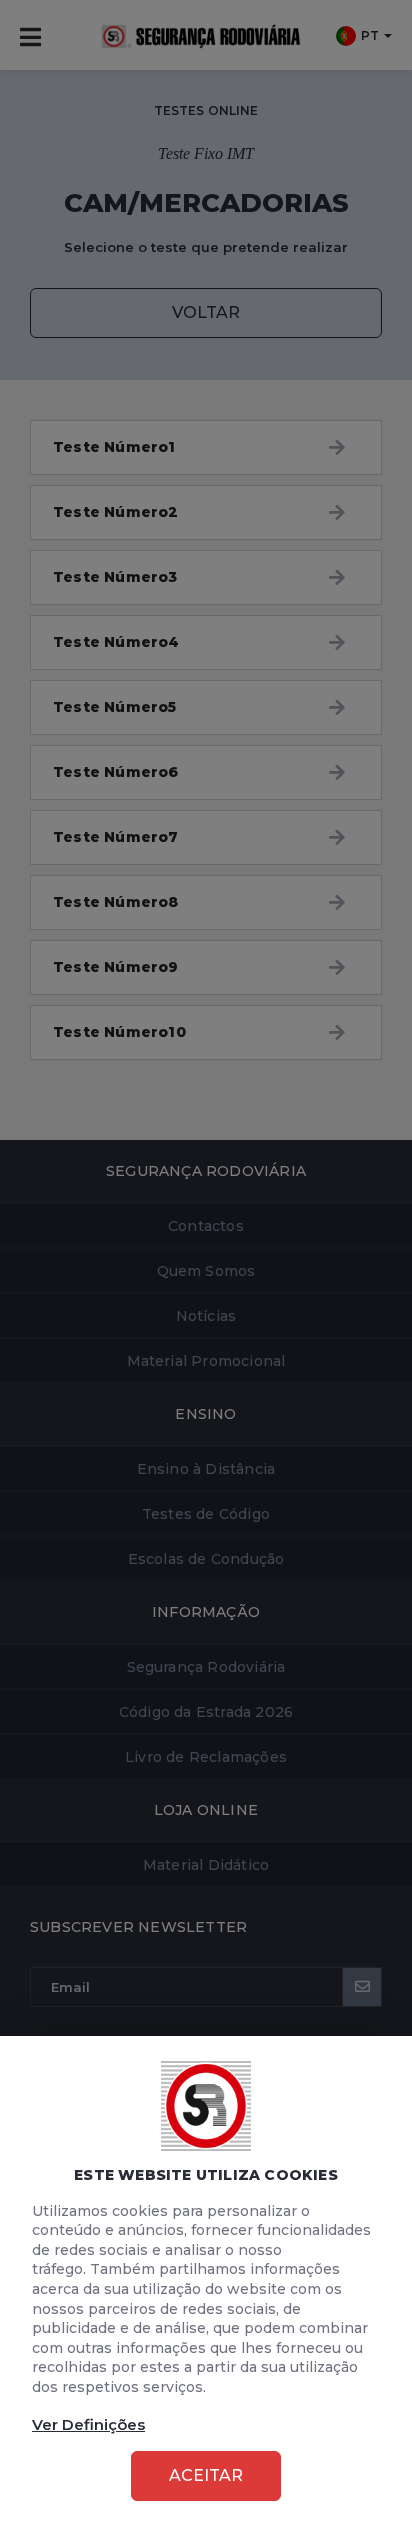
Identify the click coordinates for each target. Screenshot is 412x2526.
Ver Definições (88, 2424)
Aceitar (206, 2475)
